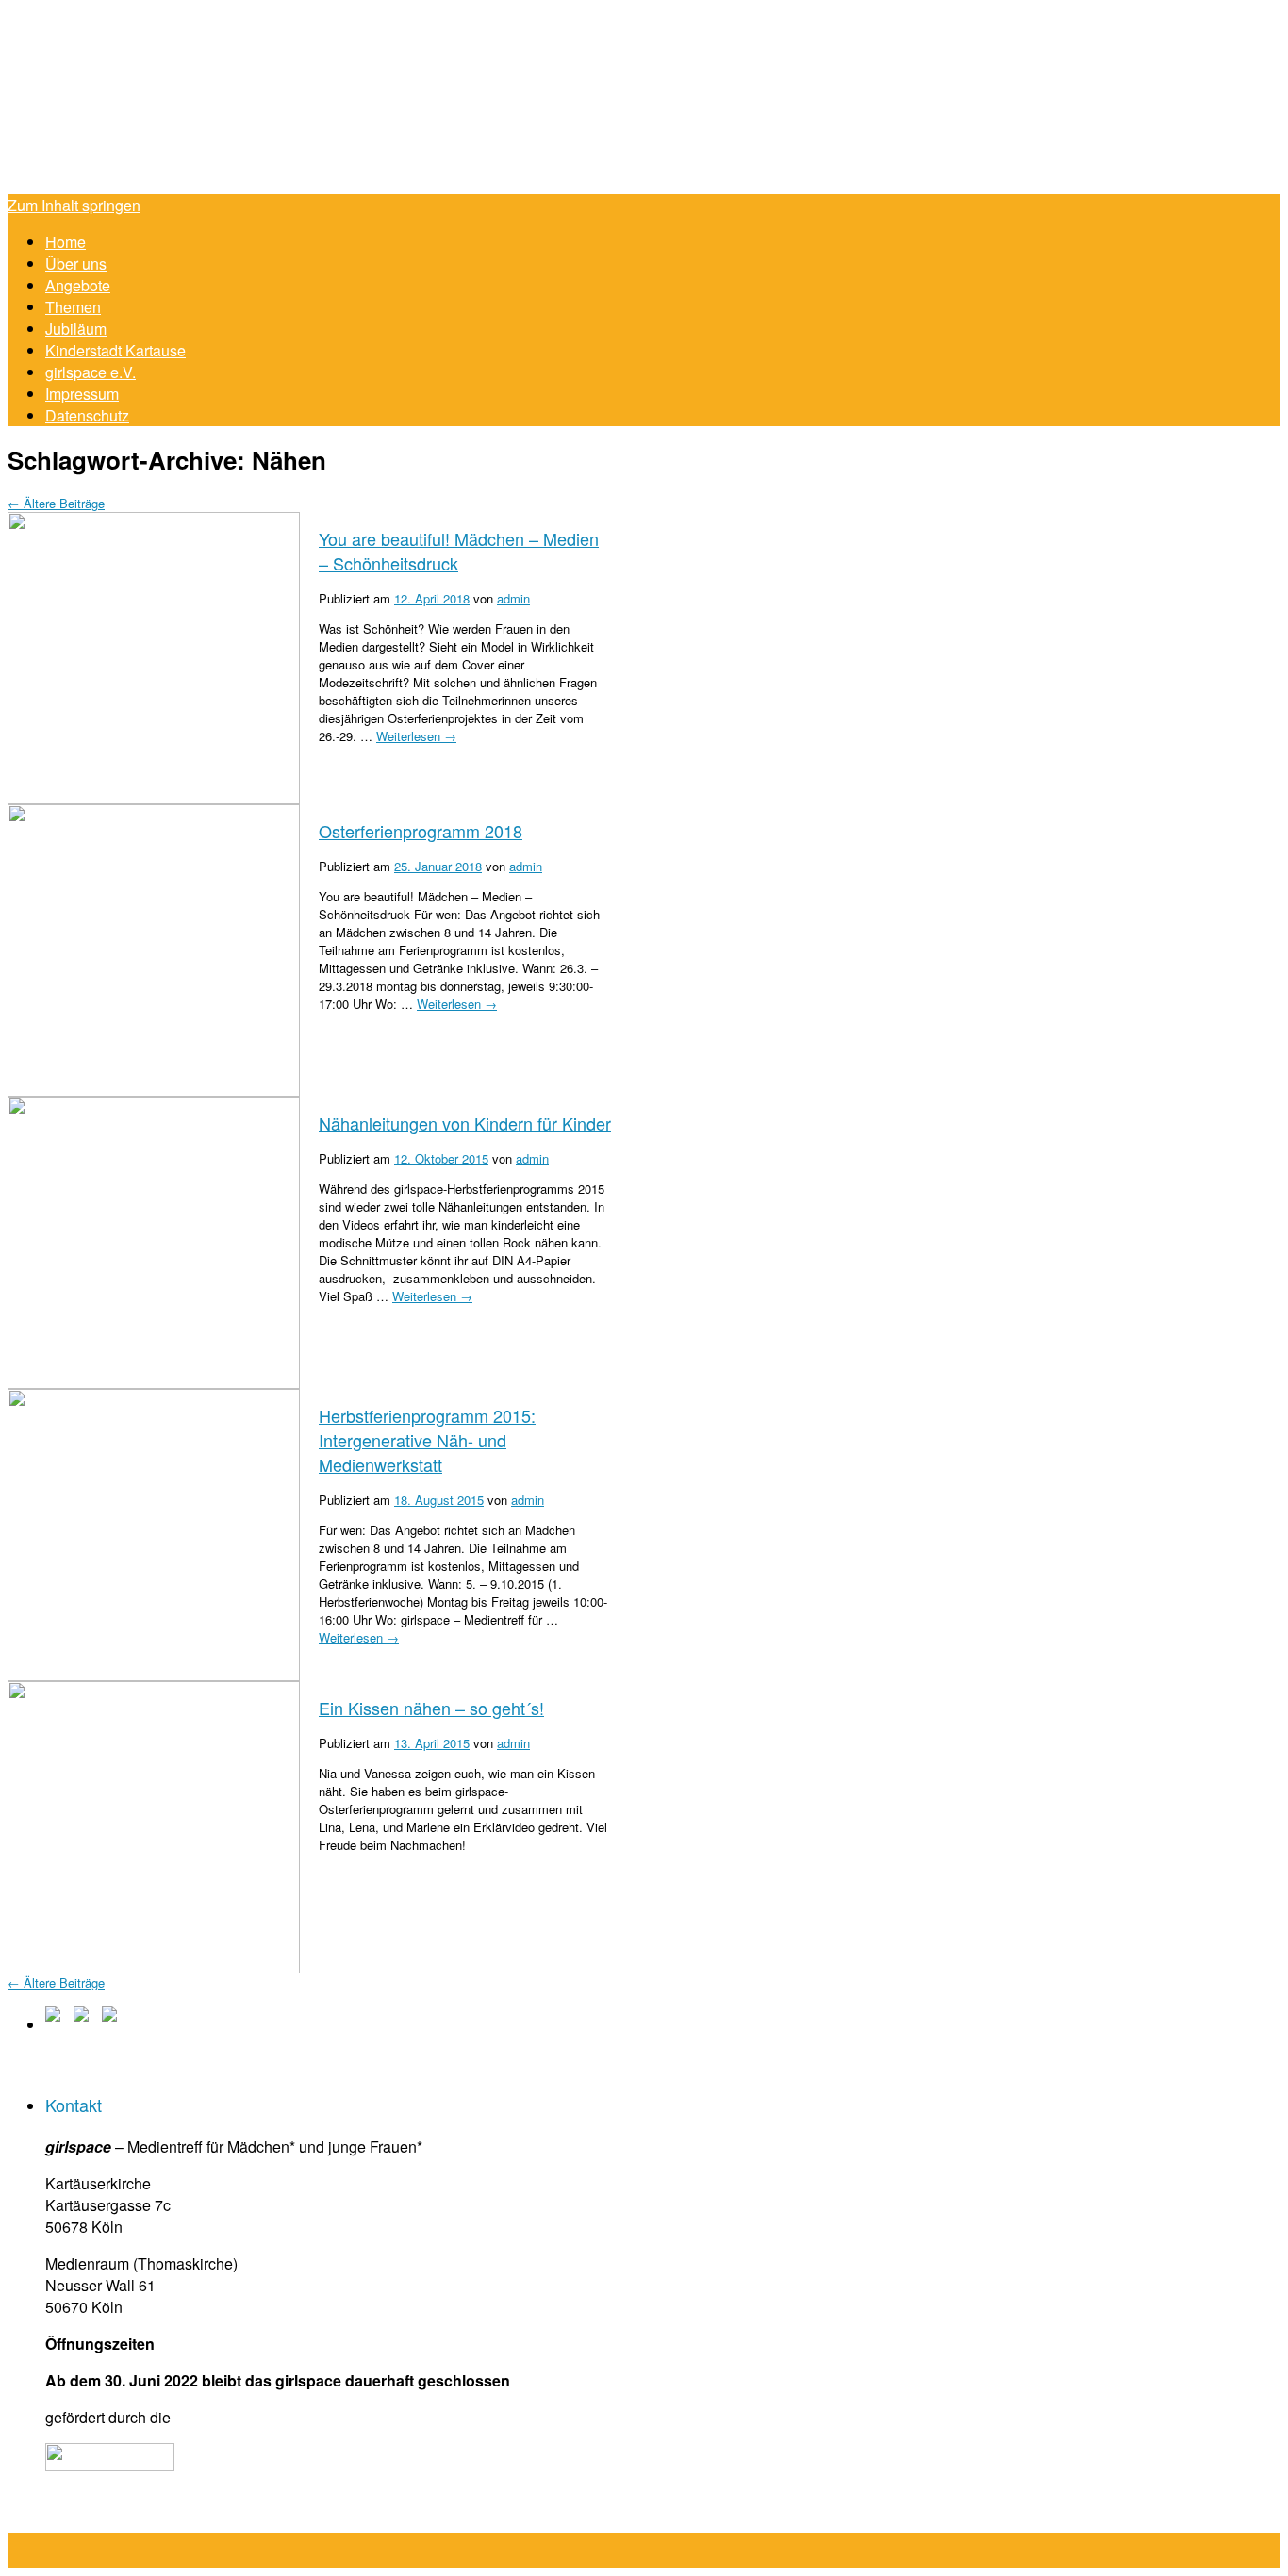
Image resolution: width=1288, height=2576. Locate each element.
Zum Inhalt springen (74, 205)
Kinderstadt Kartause (116, 350)
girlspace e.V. (91, 372)
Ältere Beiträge (56, 503)
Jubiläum (76, 329)
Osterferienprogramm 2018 (421, 831)
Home (66, 242)
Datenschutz (87, 415)
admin (513, 598)
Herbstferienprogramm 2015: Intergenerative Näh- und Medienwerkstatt (427, 1440)
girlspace (451, 101)
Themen (73, 307)
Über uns (76, 264)
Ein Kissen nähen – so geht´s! (431, 1708)
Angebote (78, 285)
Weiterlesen (416, 736)
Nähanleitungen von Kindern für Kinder (465, 1123)
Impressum (82, 394)
